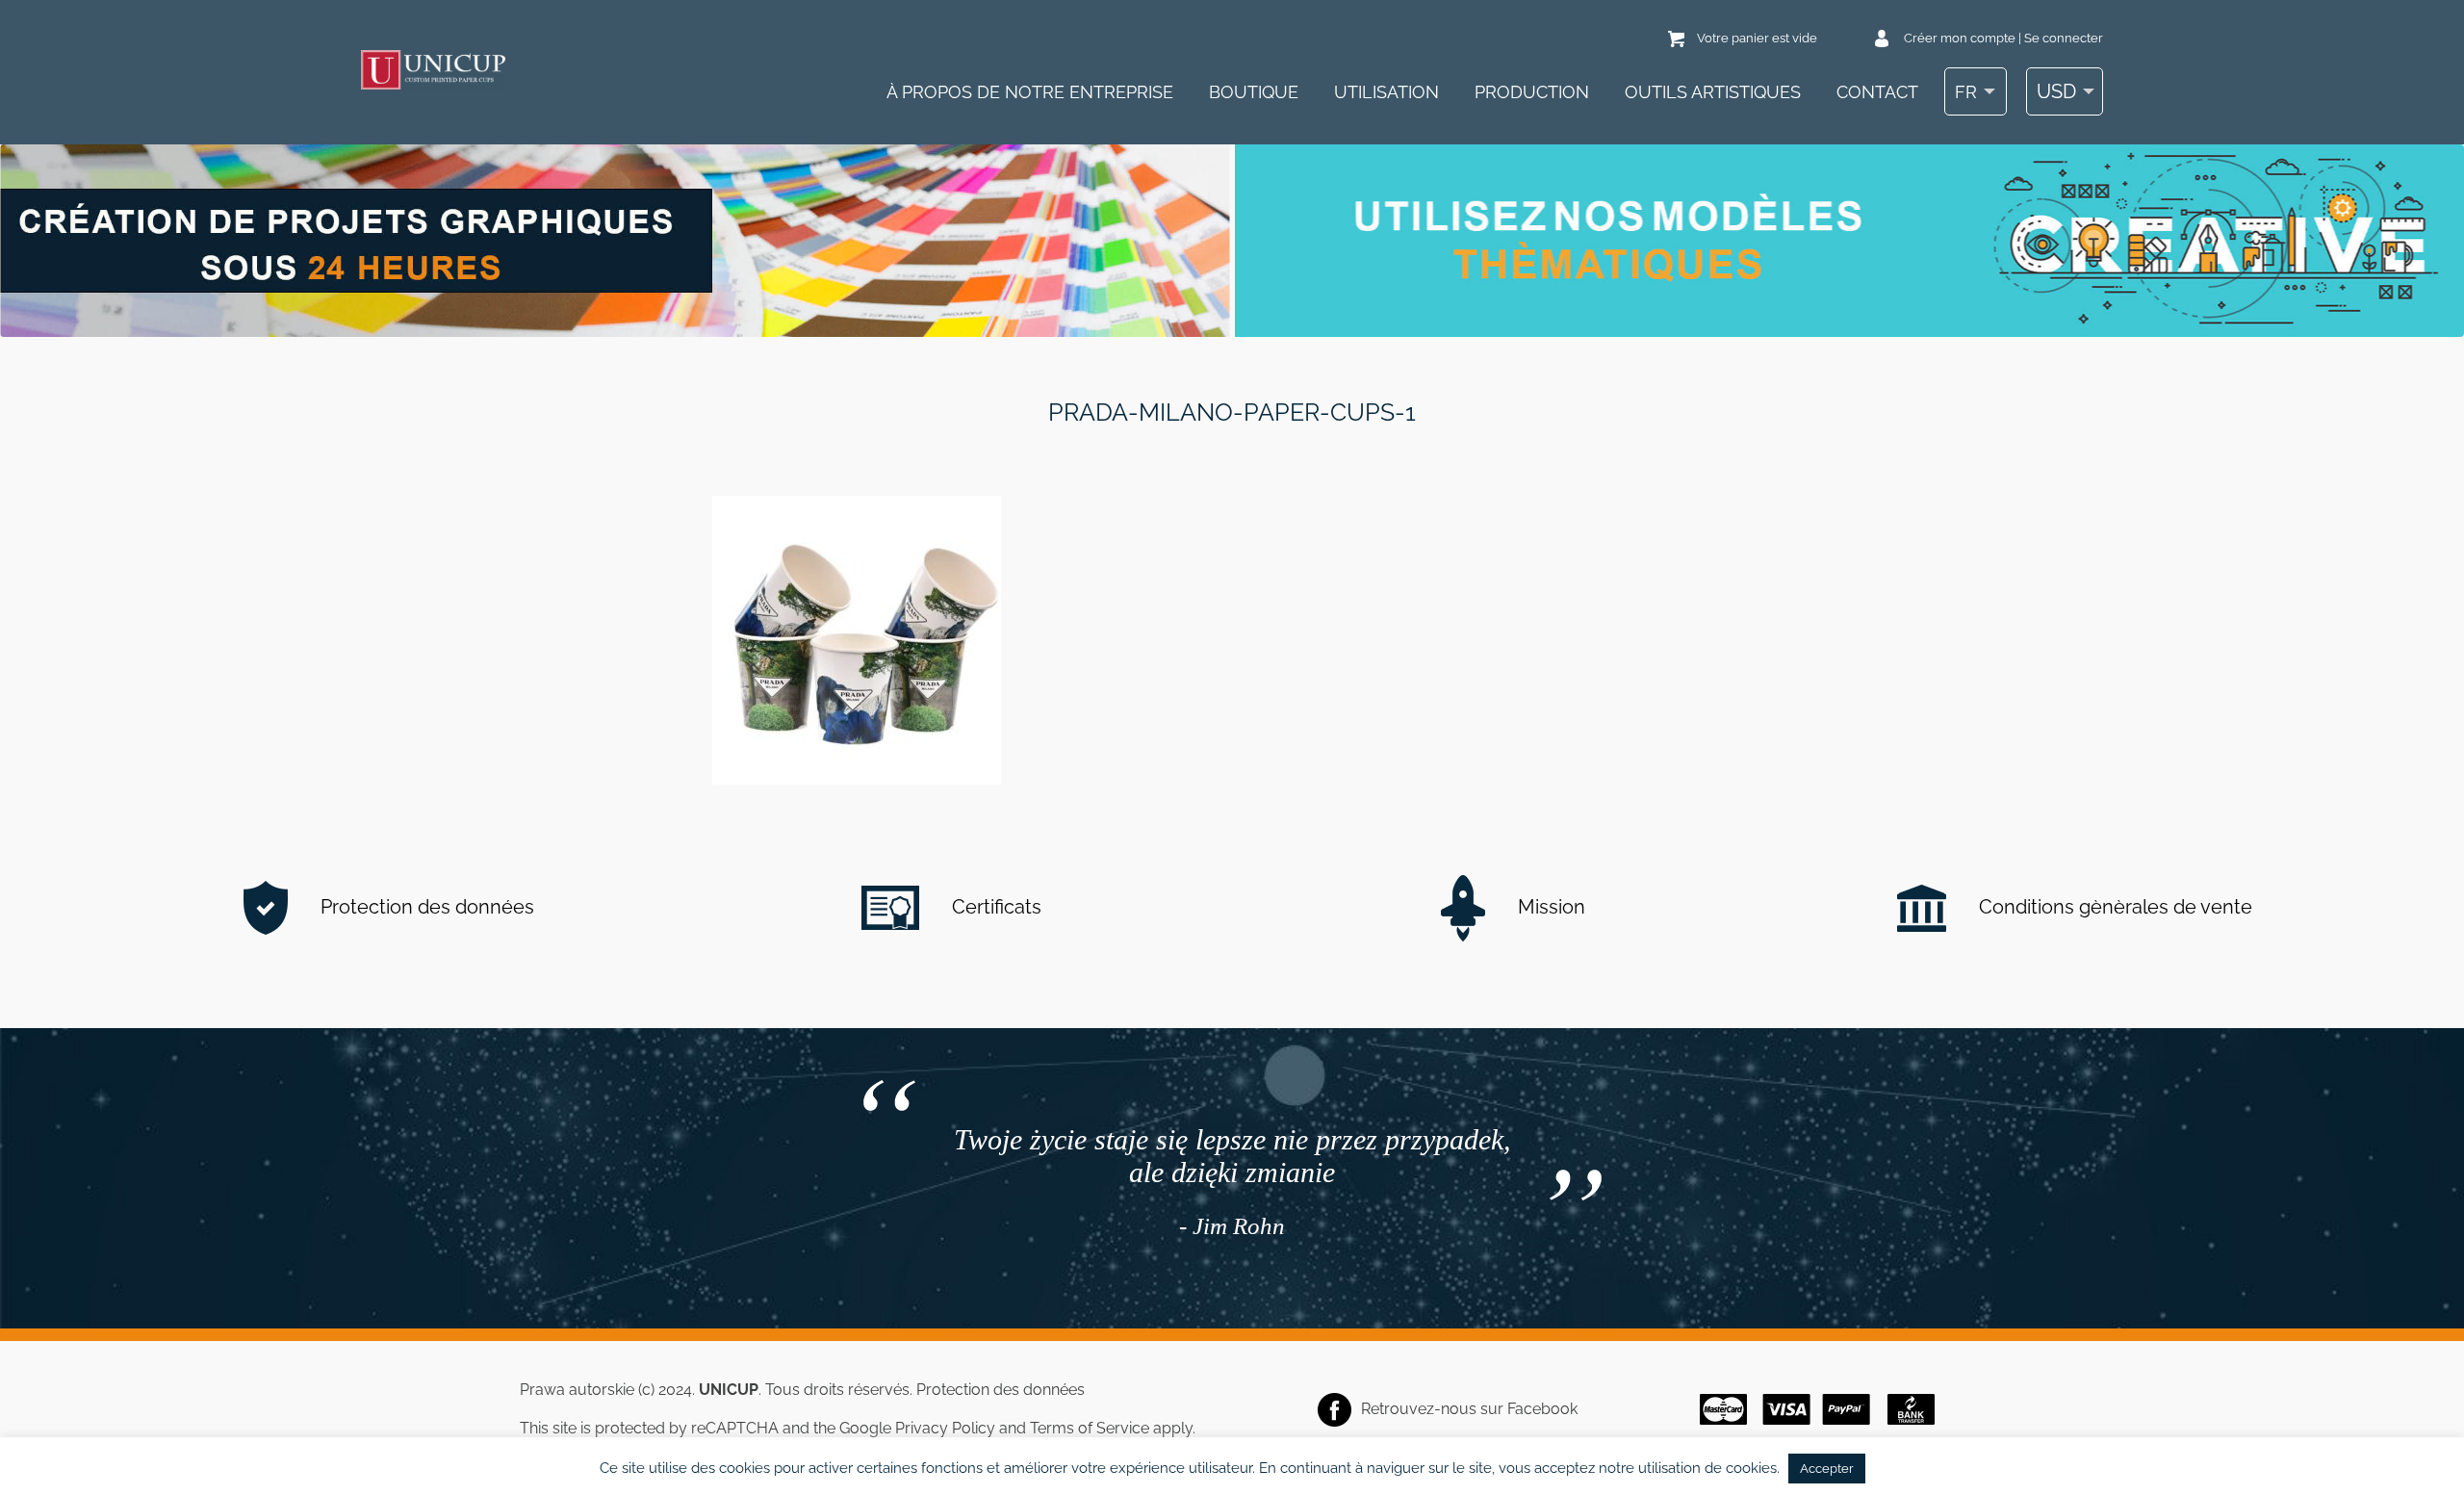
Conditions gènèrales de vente (2113, 907)
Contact (1877, 92)
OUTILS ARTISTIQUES (1713, 92)
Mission (1549, 907)
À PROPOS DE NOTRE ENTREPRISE (1030, 92)
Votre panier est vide (1757, 38)
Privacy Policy (945, 1428)
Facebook (1542, 1409)
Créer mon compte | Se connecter (2003, 38)
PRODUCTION (1532, 92)
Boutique (1254, 92)
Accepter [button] (1827, 1469)
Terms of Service (1090, 1428)
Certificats (994, 907)
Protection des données (425, 907)
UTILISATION (1386, 92)
